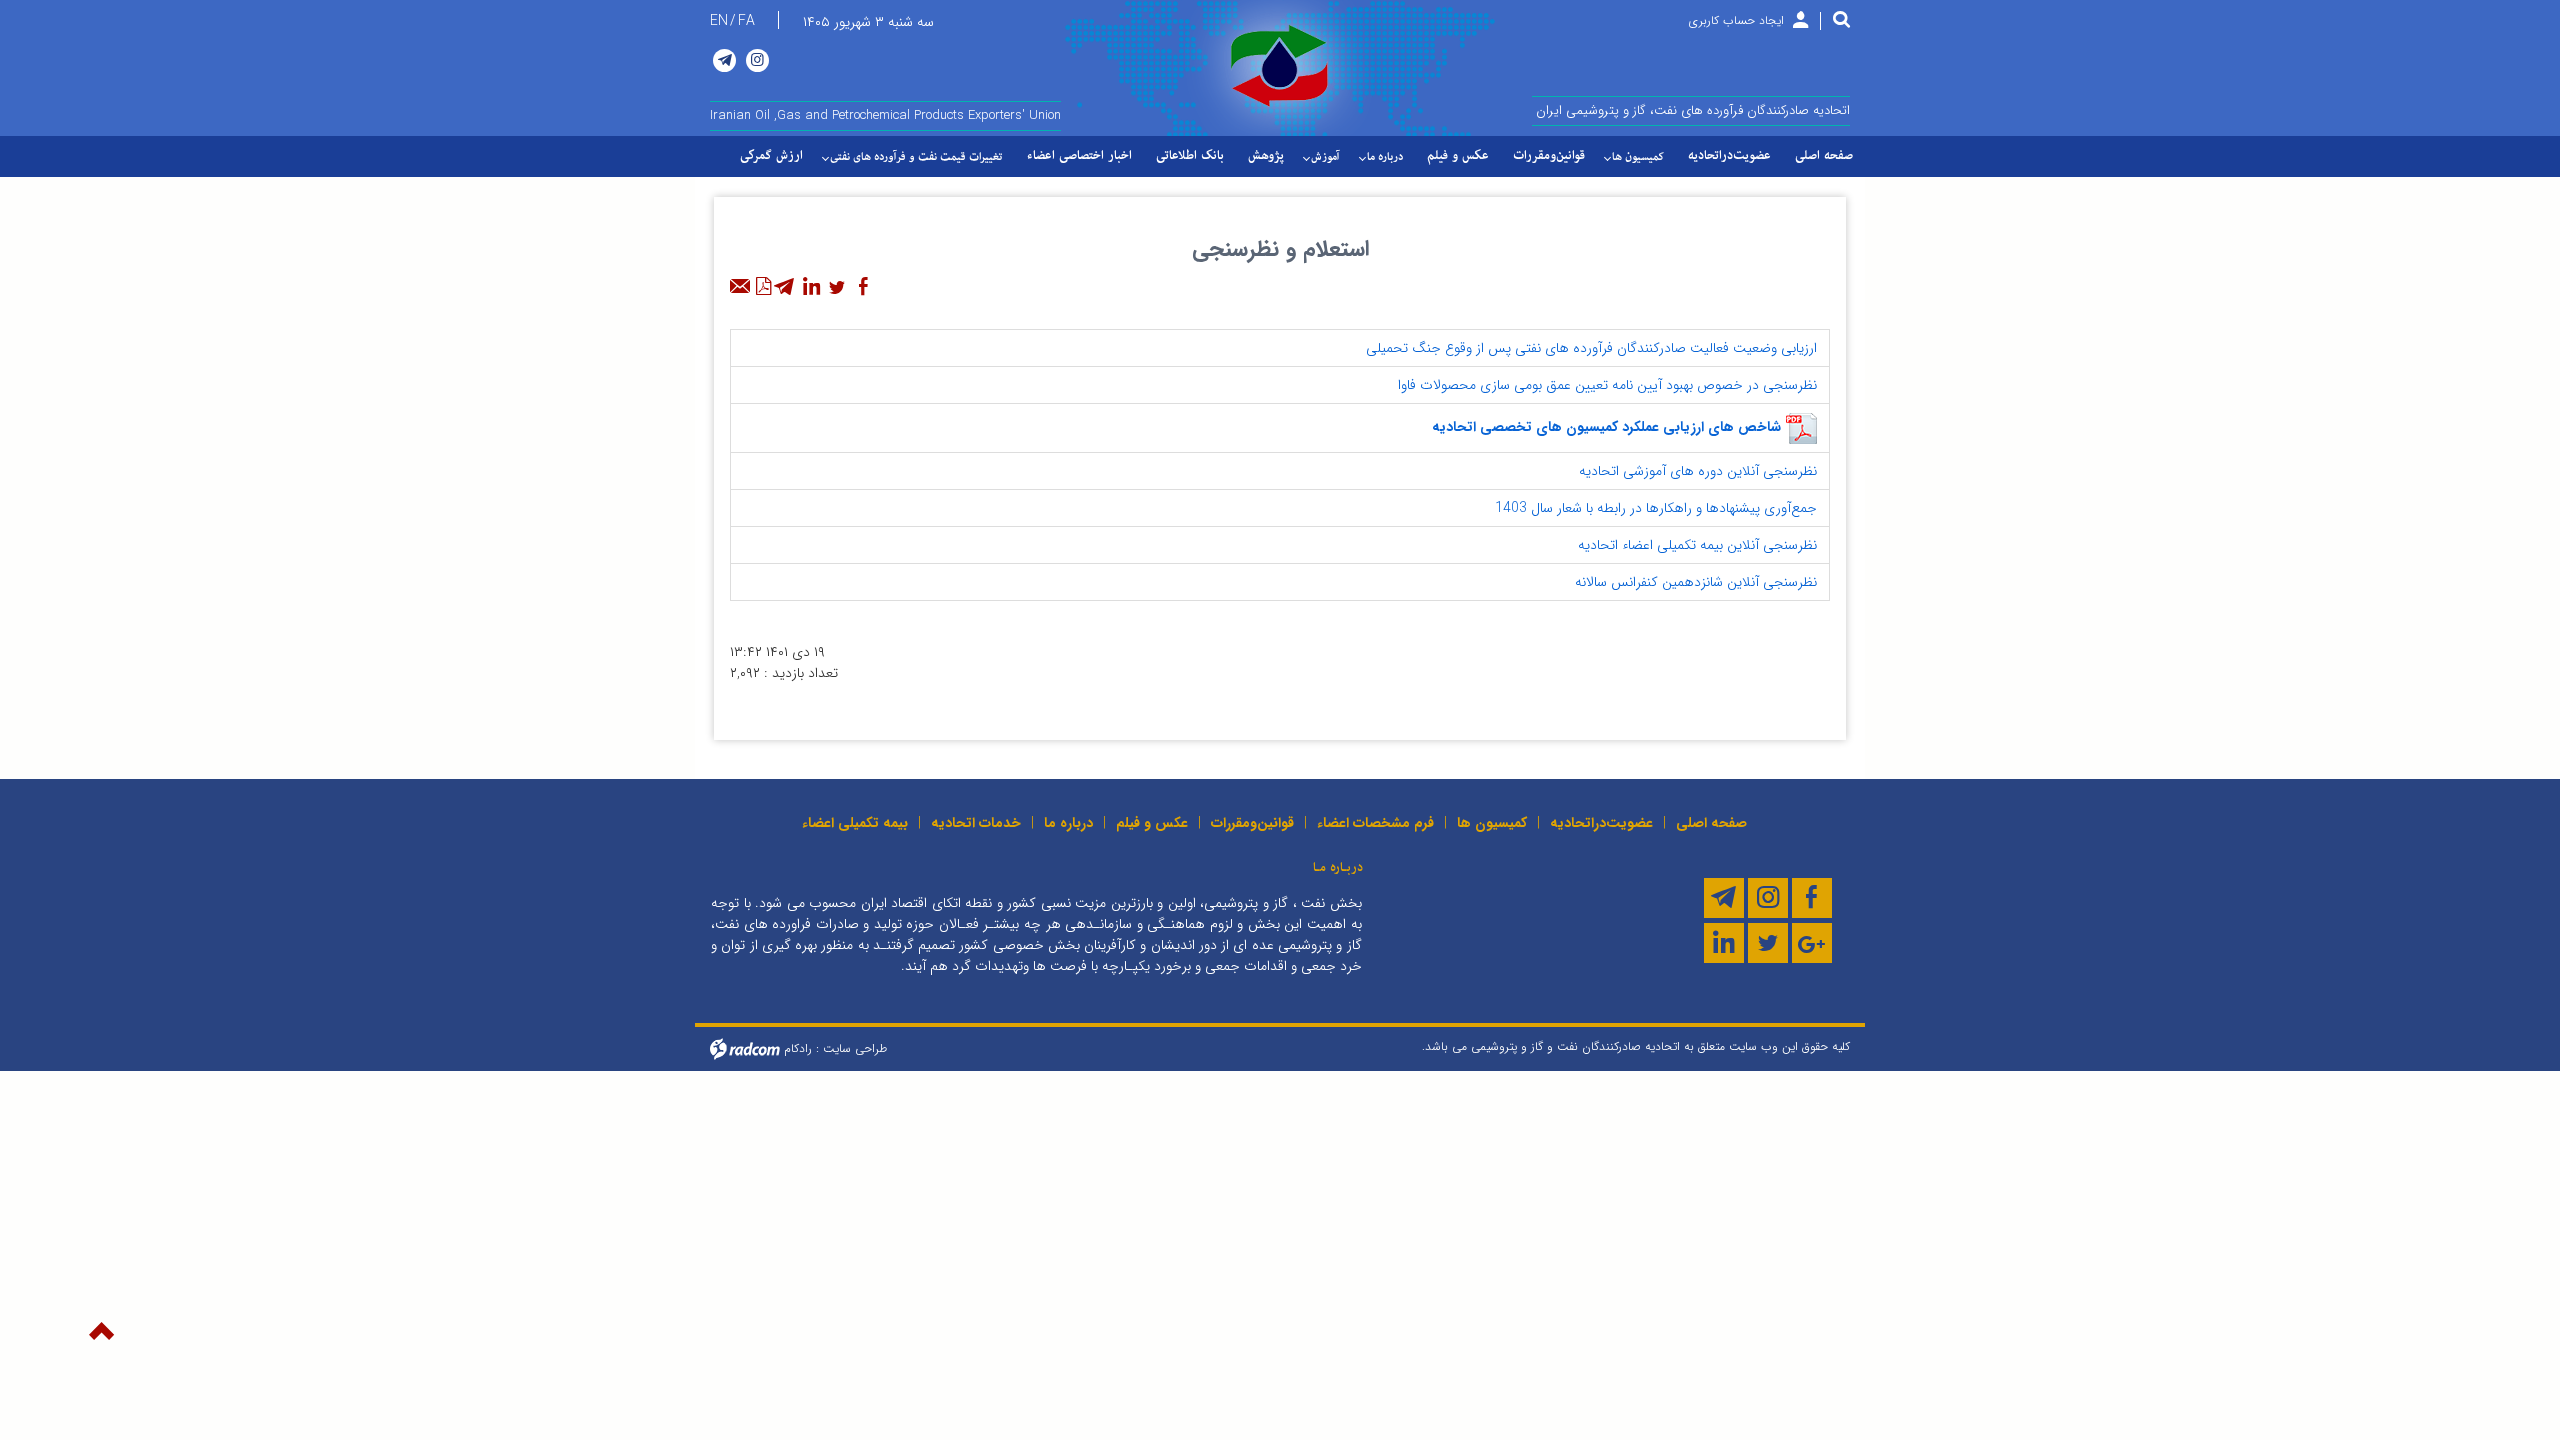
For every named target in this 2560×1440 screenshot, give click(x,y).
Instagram (757, 60)
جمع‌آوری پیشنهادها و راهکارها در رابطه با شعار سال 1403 (1658, 508)
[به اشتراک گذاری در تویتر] (837, 287)
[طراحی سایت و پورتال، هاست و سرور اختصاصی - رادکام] (745, 1047)
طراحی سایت (855, 1047)
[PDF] (763, 287)
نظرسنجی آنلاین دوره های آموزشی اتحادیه (1700, 471)
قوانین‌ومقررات (1252, 823)
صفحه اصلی (1711, 823)
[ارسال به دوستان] (741, 287)
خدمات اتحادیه (976, 823)
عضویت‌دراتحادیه (1601, 823)
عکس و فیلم (1152, 823)
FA (746, 21)
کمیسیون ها (1492, 823)
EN (719, 21)
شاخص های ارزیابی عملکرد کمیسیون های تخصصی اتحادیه (1606, 427)
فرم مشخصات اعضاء (1375, 823)
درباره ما (1068, 823)
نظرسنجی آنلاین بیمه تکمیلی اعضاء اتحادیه (1699, 545)
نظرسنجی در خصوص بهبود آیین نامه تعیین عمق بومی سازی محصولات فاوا (1609, 385)
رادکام (798, 1047)
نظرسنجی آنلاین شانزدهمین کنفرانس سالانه (1698, 582)
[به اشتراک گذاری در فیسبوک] (863, 287)
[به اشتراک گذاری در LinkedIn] (811, 287)
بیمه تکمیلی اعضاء (855, 823)
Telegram (724, 60)
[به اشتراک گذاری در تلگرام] (785, 287)
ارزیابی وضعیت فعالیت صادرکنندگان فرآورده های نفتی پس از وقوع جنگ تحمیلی (1593, 348)
